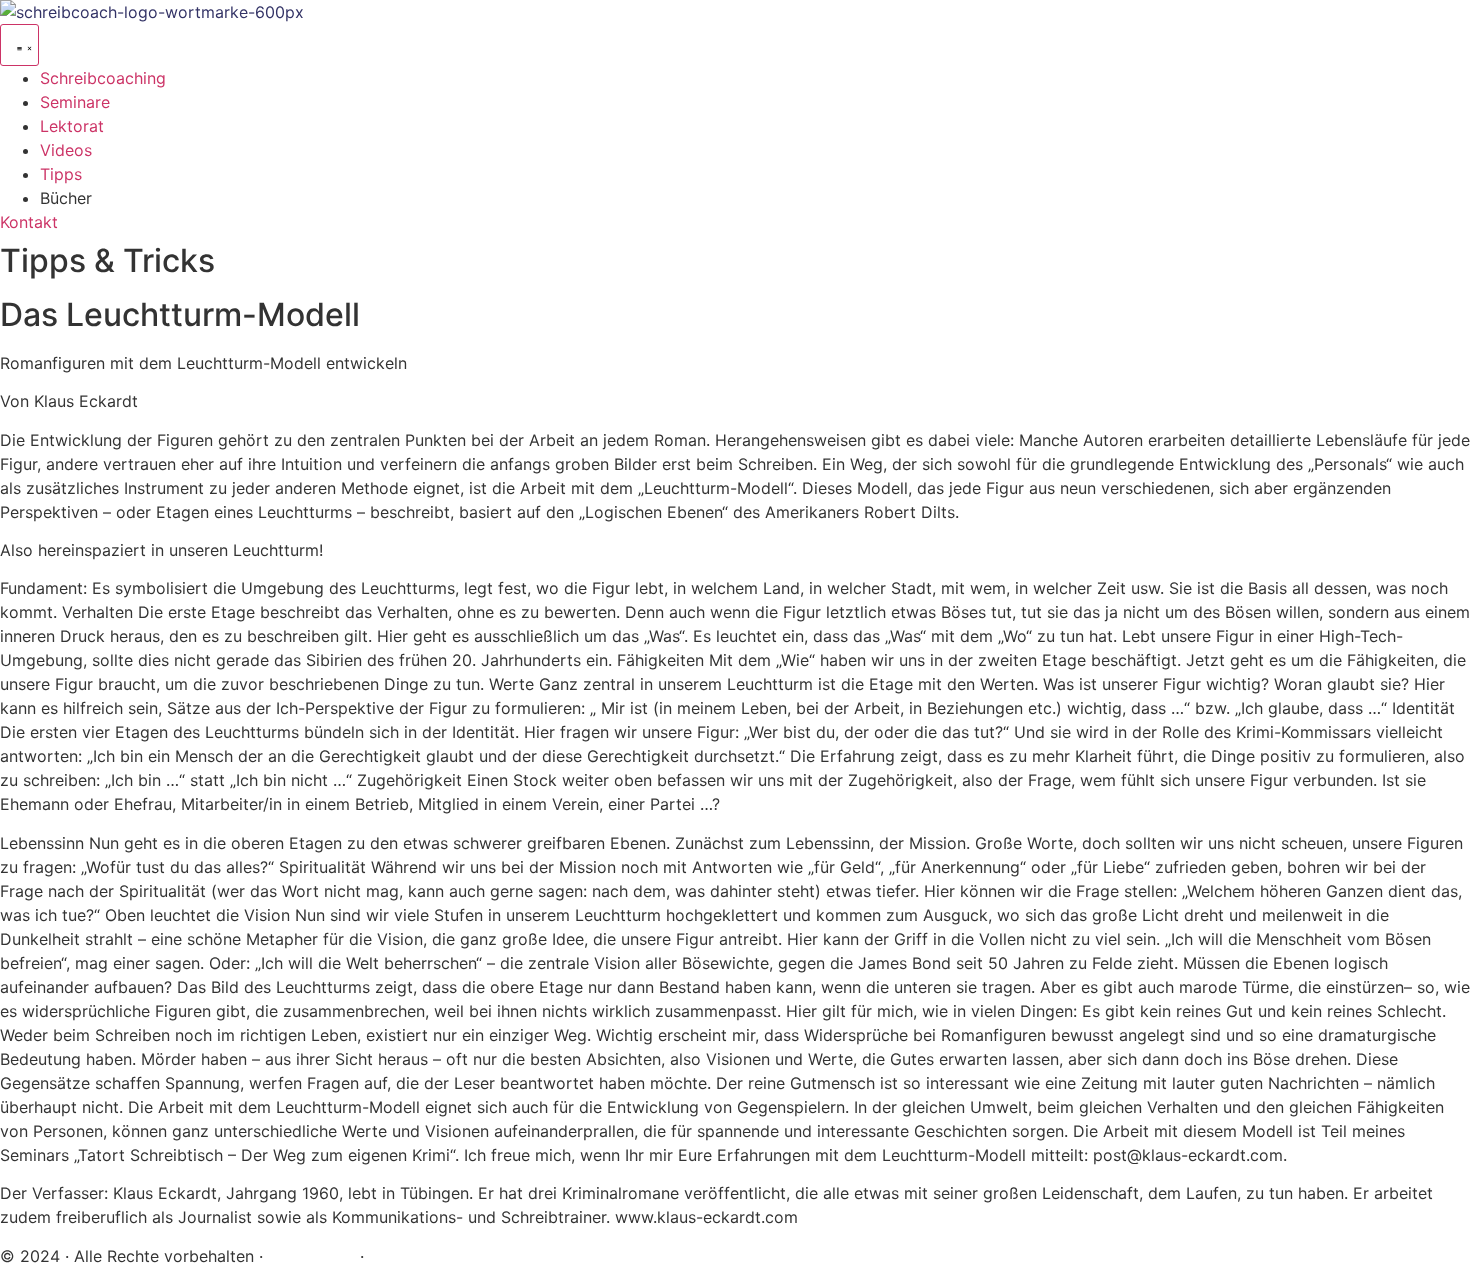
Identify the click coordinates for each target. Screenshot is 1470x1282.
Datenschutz (416, 1256)
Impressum (314, 1256)
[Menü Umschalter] (19, 45)
